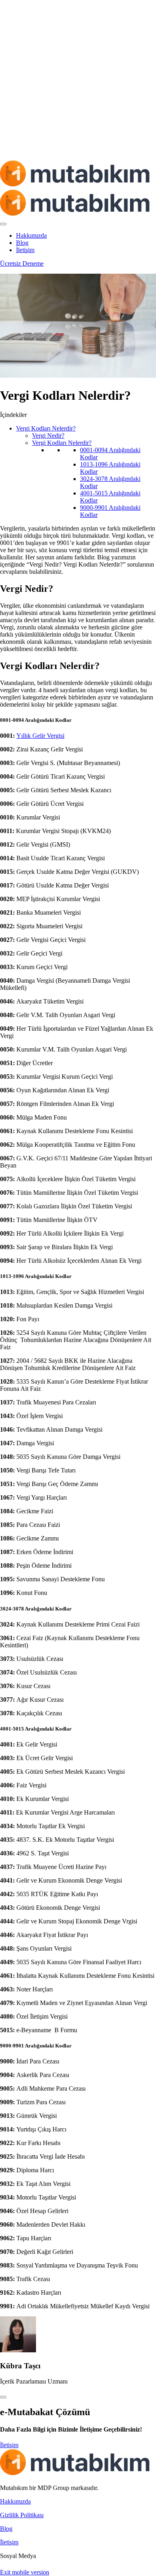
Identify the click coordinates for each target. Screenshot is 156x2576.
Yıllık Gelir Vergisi (40, 736)
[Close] (3, 2397)
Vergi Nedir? (48, 436)
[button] (9, 2445)
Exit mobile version (25, 2572)
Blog (22, 243)
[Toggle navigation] (3, 224)
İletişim (25, 250)
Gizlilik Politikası (22, 2515)
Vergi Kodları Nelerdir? (46, 428)
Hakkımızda (31, 235)
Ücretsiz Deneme (22, 263)
